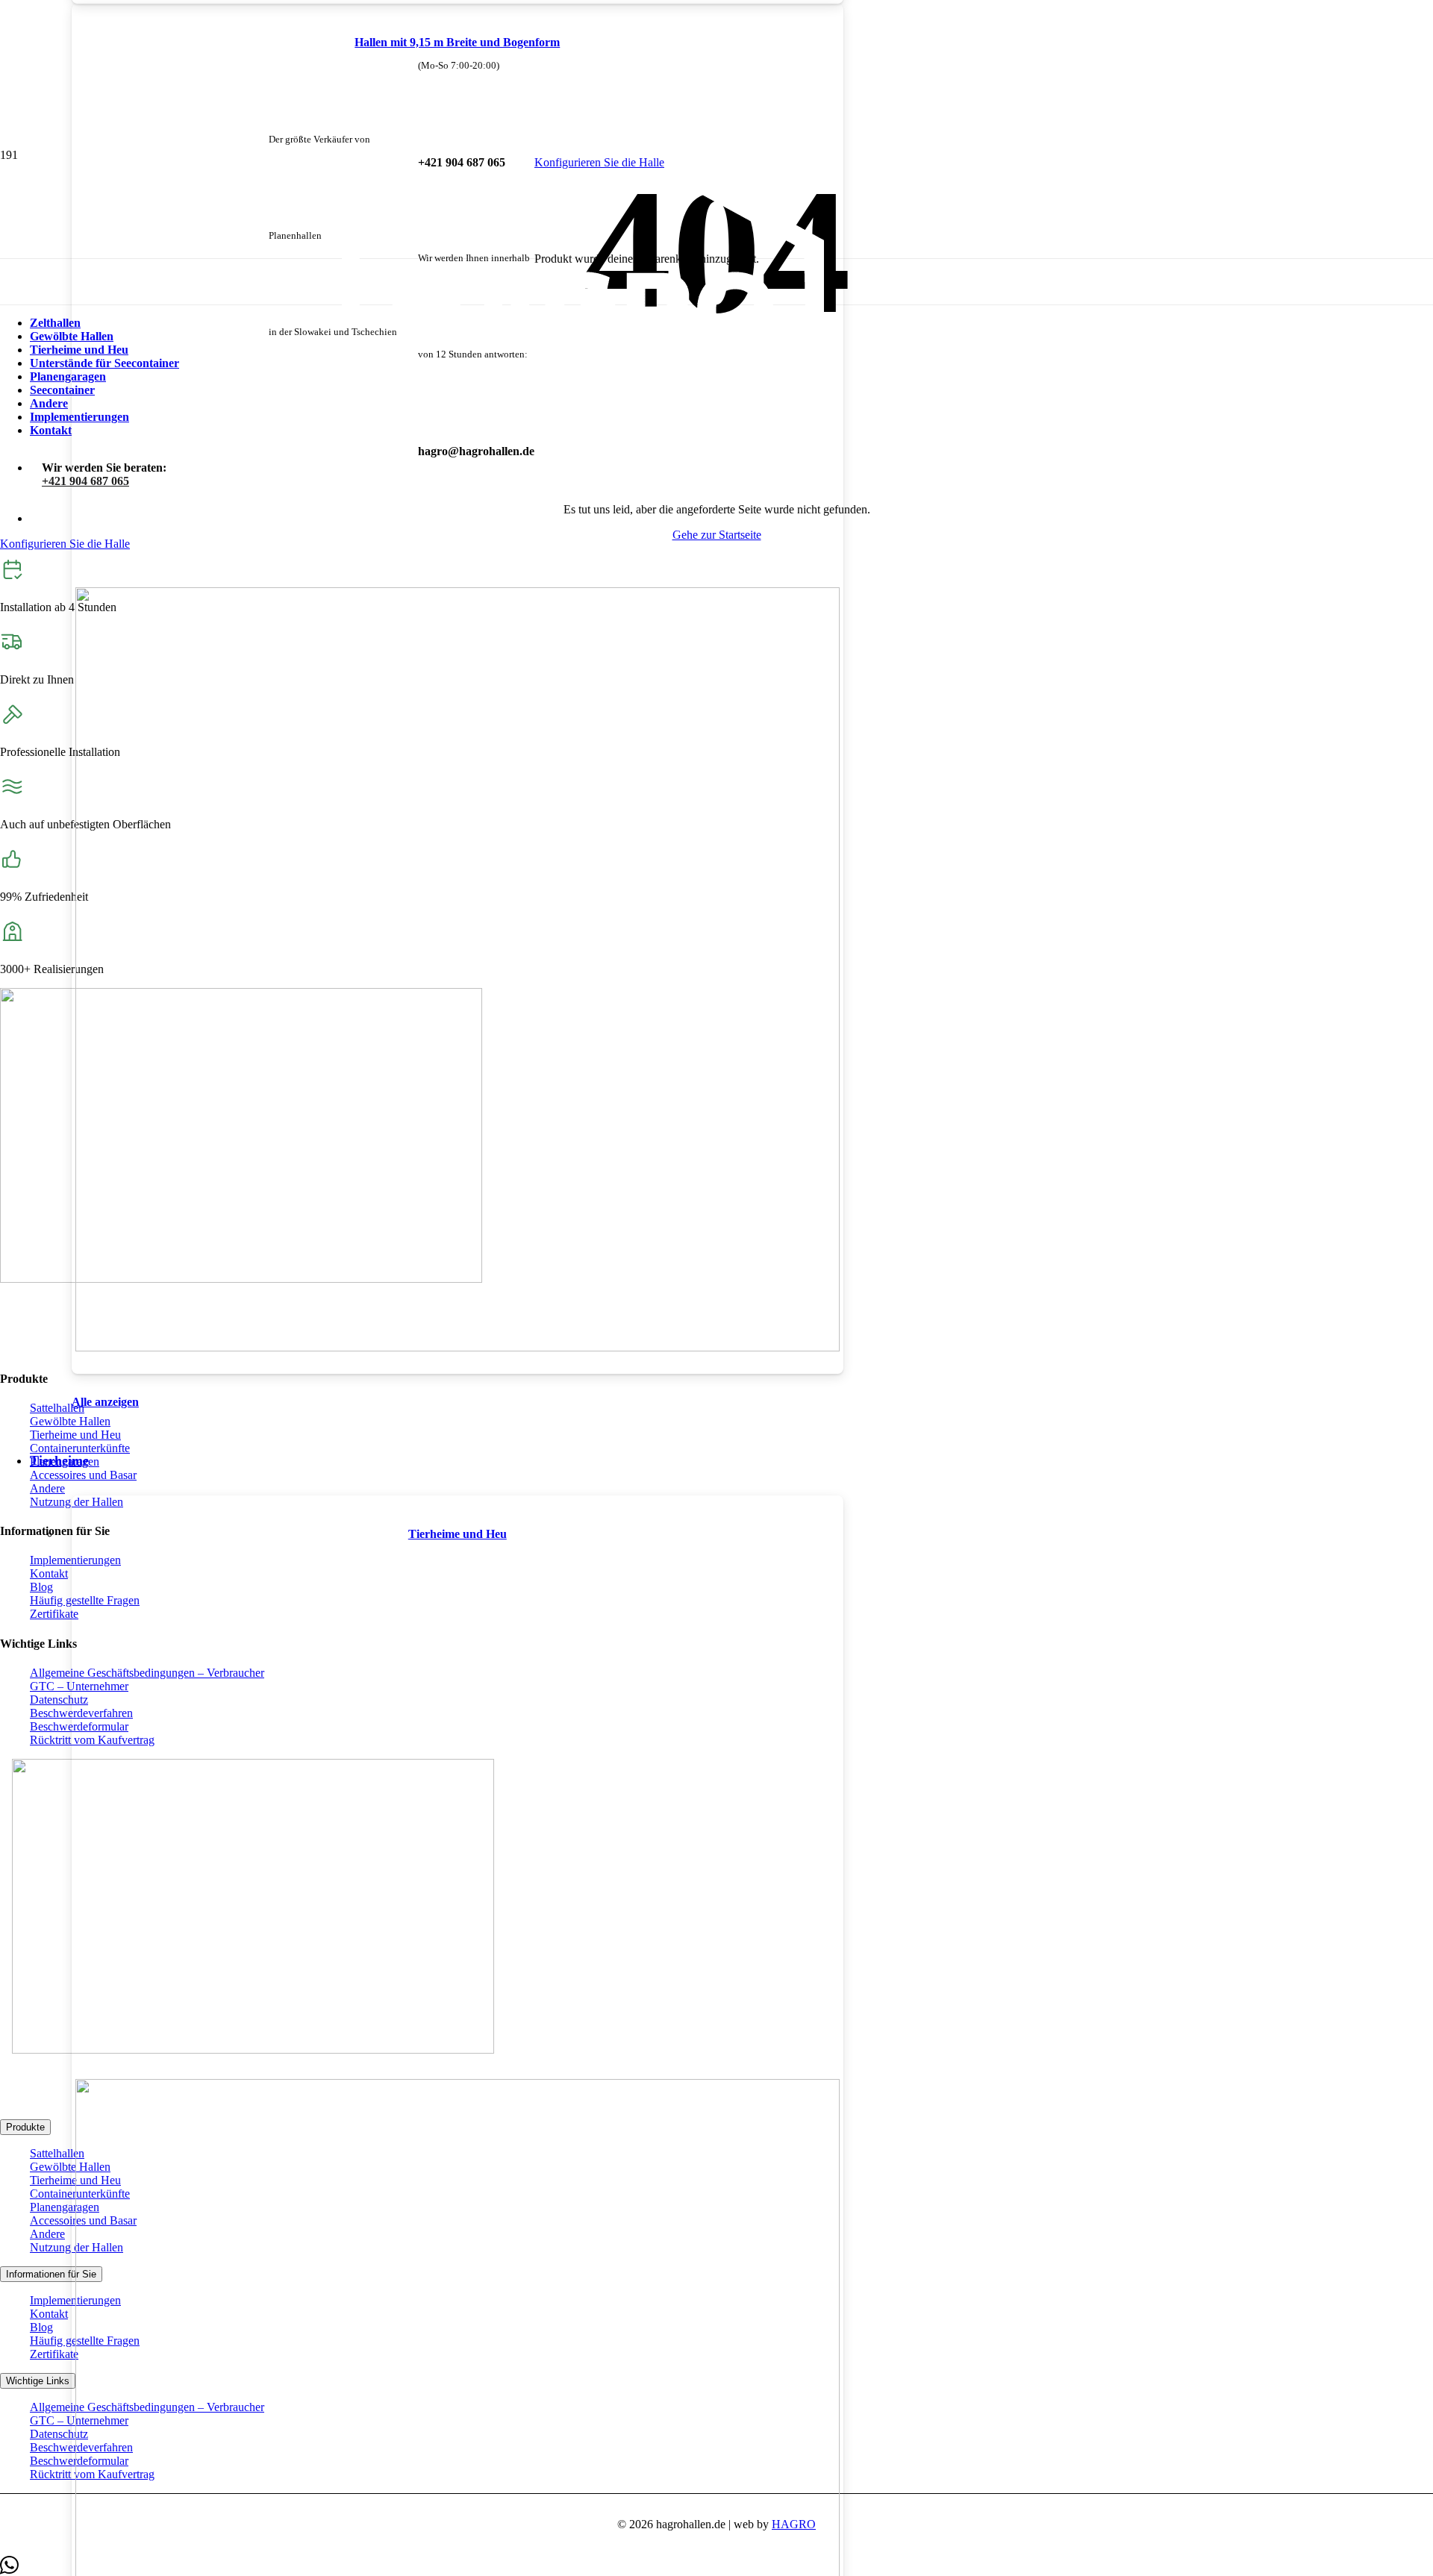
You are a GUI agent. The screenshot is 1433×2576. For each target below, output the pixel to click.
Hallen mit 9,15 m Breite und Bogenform (457, 42)
